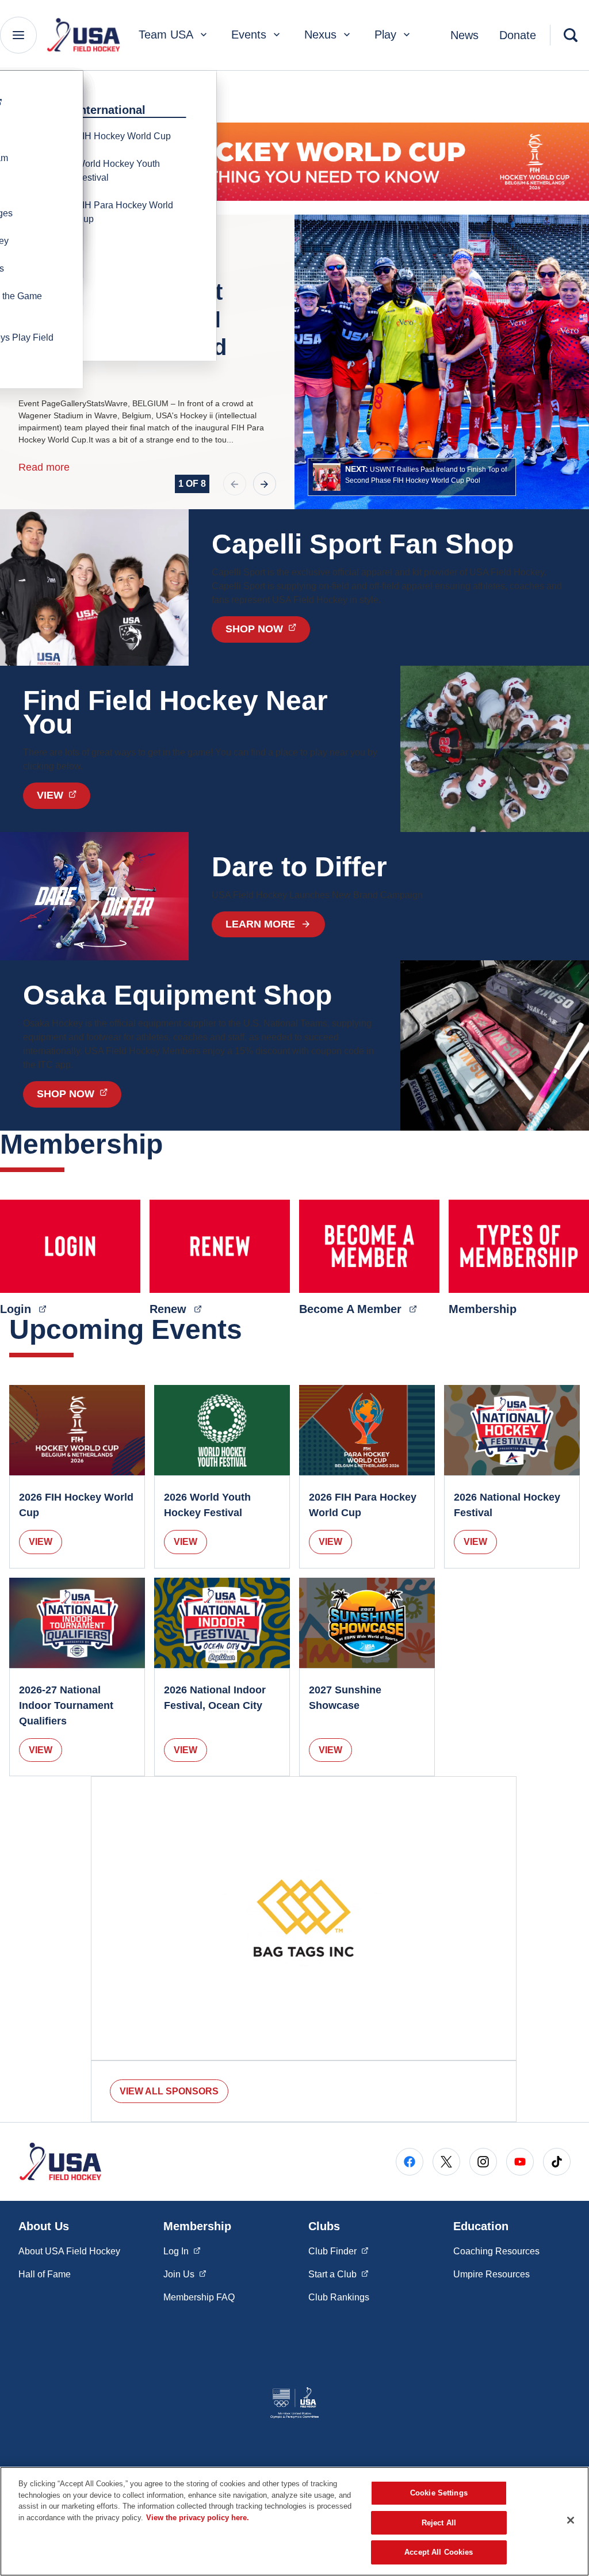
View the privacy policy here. (198, 2518)
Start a (339, 2274)
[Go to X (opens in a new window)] (446, 2162)
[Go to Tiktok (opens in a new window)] (557, 2162)
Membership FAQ (199, 2297)
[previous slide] (235, 484)
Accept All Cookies (439, 2552)
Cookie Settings (439, 2493)
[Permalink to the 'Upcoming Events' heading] (252, 1329)
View (41, 1542)
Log (182, 2251)
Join (185, 2274)
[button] (412, 477)
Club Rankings (339, 2297)
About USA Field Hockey (69, 2251)
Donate (518, 35)
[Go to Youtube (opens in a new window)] (520, 2162)
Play (385, 35)
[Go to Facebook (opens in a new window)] (410, 2162)
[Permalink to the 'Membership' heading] (173, 1144)
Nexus (320, 35)
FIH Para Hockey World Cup (125, 212)
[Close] (571, 2520)
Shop (268, 629)
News (464, 35)
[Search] (571, 35)
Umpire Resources (492, 2274)
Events (249, 35)
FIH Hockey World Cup (124, 136)
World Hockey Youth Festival (118, 171)
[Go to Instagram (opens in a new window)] (483, 2162)
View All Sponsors (169, 2091)
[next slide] (265, 484)
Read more (44, 467)
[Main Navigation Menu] (18, 35)
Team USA (166, 35)
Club (339, 2251)
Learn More (260, 924)
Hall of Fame (45, 2274)
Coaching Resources (496, 2251)
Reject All (439, 2523)
